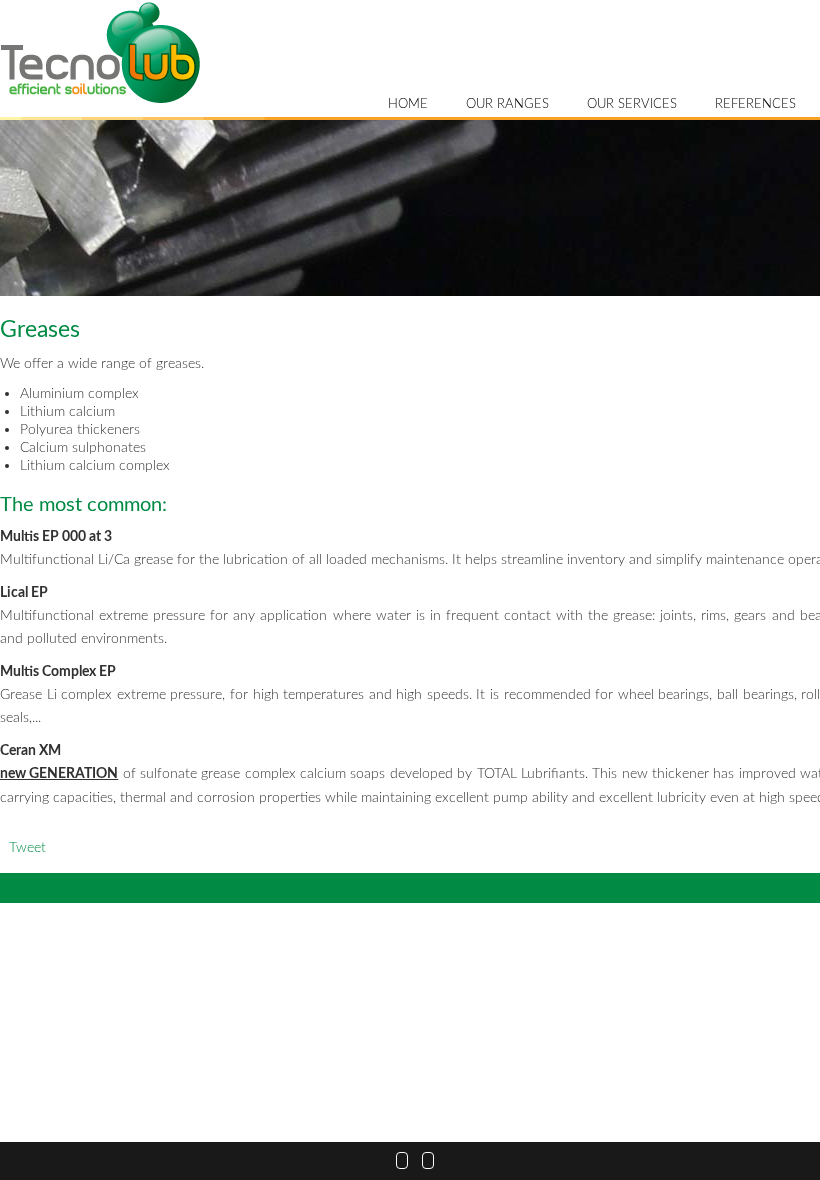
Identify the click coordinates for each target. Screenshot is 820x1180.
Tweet (27, 847)
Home (408, 104)
